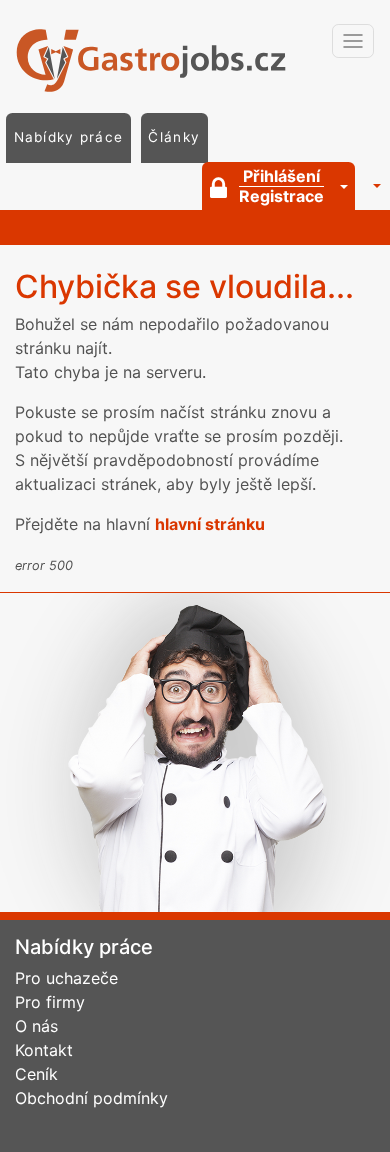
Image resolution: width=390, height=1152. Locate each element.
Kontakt (44, 1050)
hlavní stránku (210, 524)
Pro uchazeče (66, 978)
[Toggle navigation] (353, 41)
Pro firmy (50, 1002)
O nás (36, 1026)
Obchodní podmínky (91, 1098)
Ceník (36, 1074)
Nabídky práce (69, 137)
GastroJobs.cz (165, 60)
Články (174, 137)
